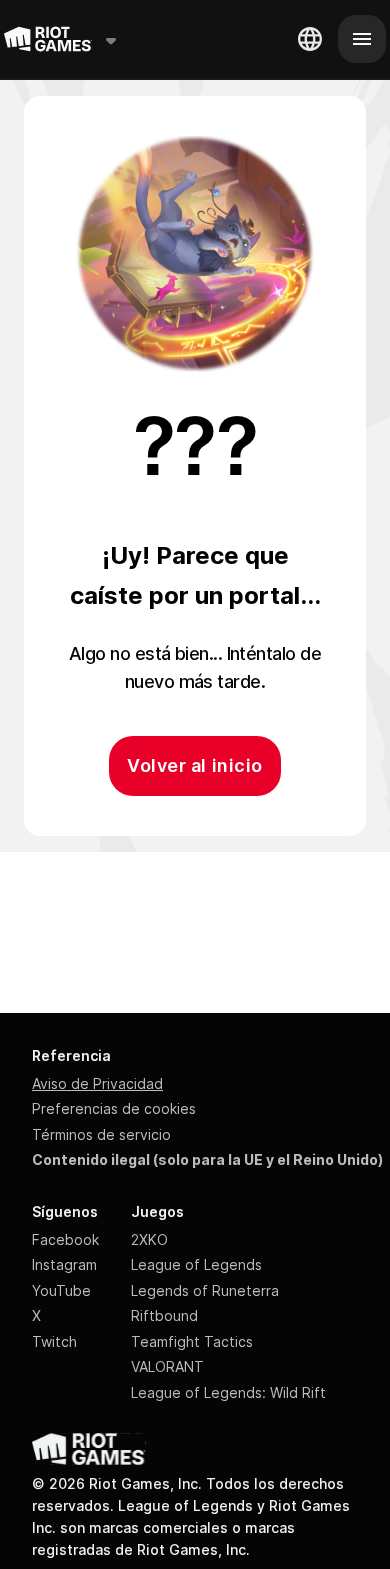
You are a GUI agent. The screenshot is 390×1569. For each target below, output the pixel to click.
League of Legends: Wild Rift (228, 1392)
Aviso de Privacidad (97, 1083)
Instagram (64, 1264)
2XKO (149, 1239)
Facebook (65, 1239)
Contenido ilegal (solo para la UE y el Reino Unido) (207, 1159)
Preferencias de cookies (114, 1108)
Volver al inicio (194, 765)
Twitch (54, 1341)
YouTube (61, 1290)
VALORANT (167, 1366)
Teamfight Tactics (192, 1341)
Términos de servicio (101, 1134)
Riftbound (164, 1315)
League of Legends (196, 1264)
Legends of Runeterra (205, 1290)
